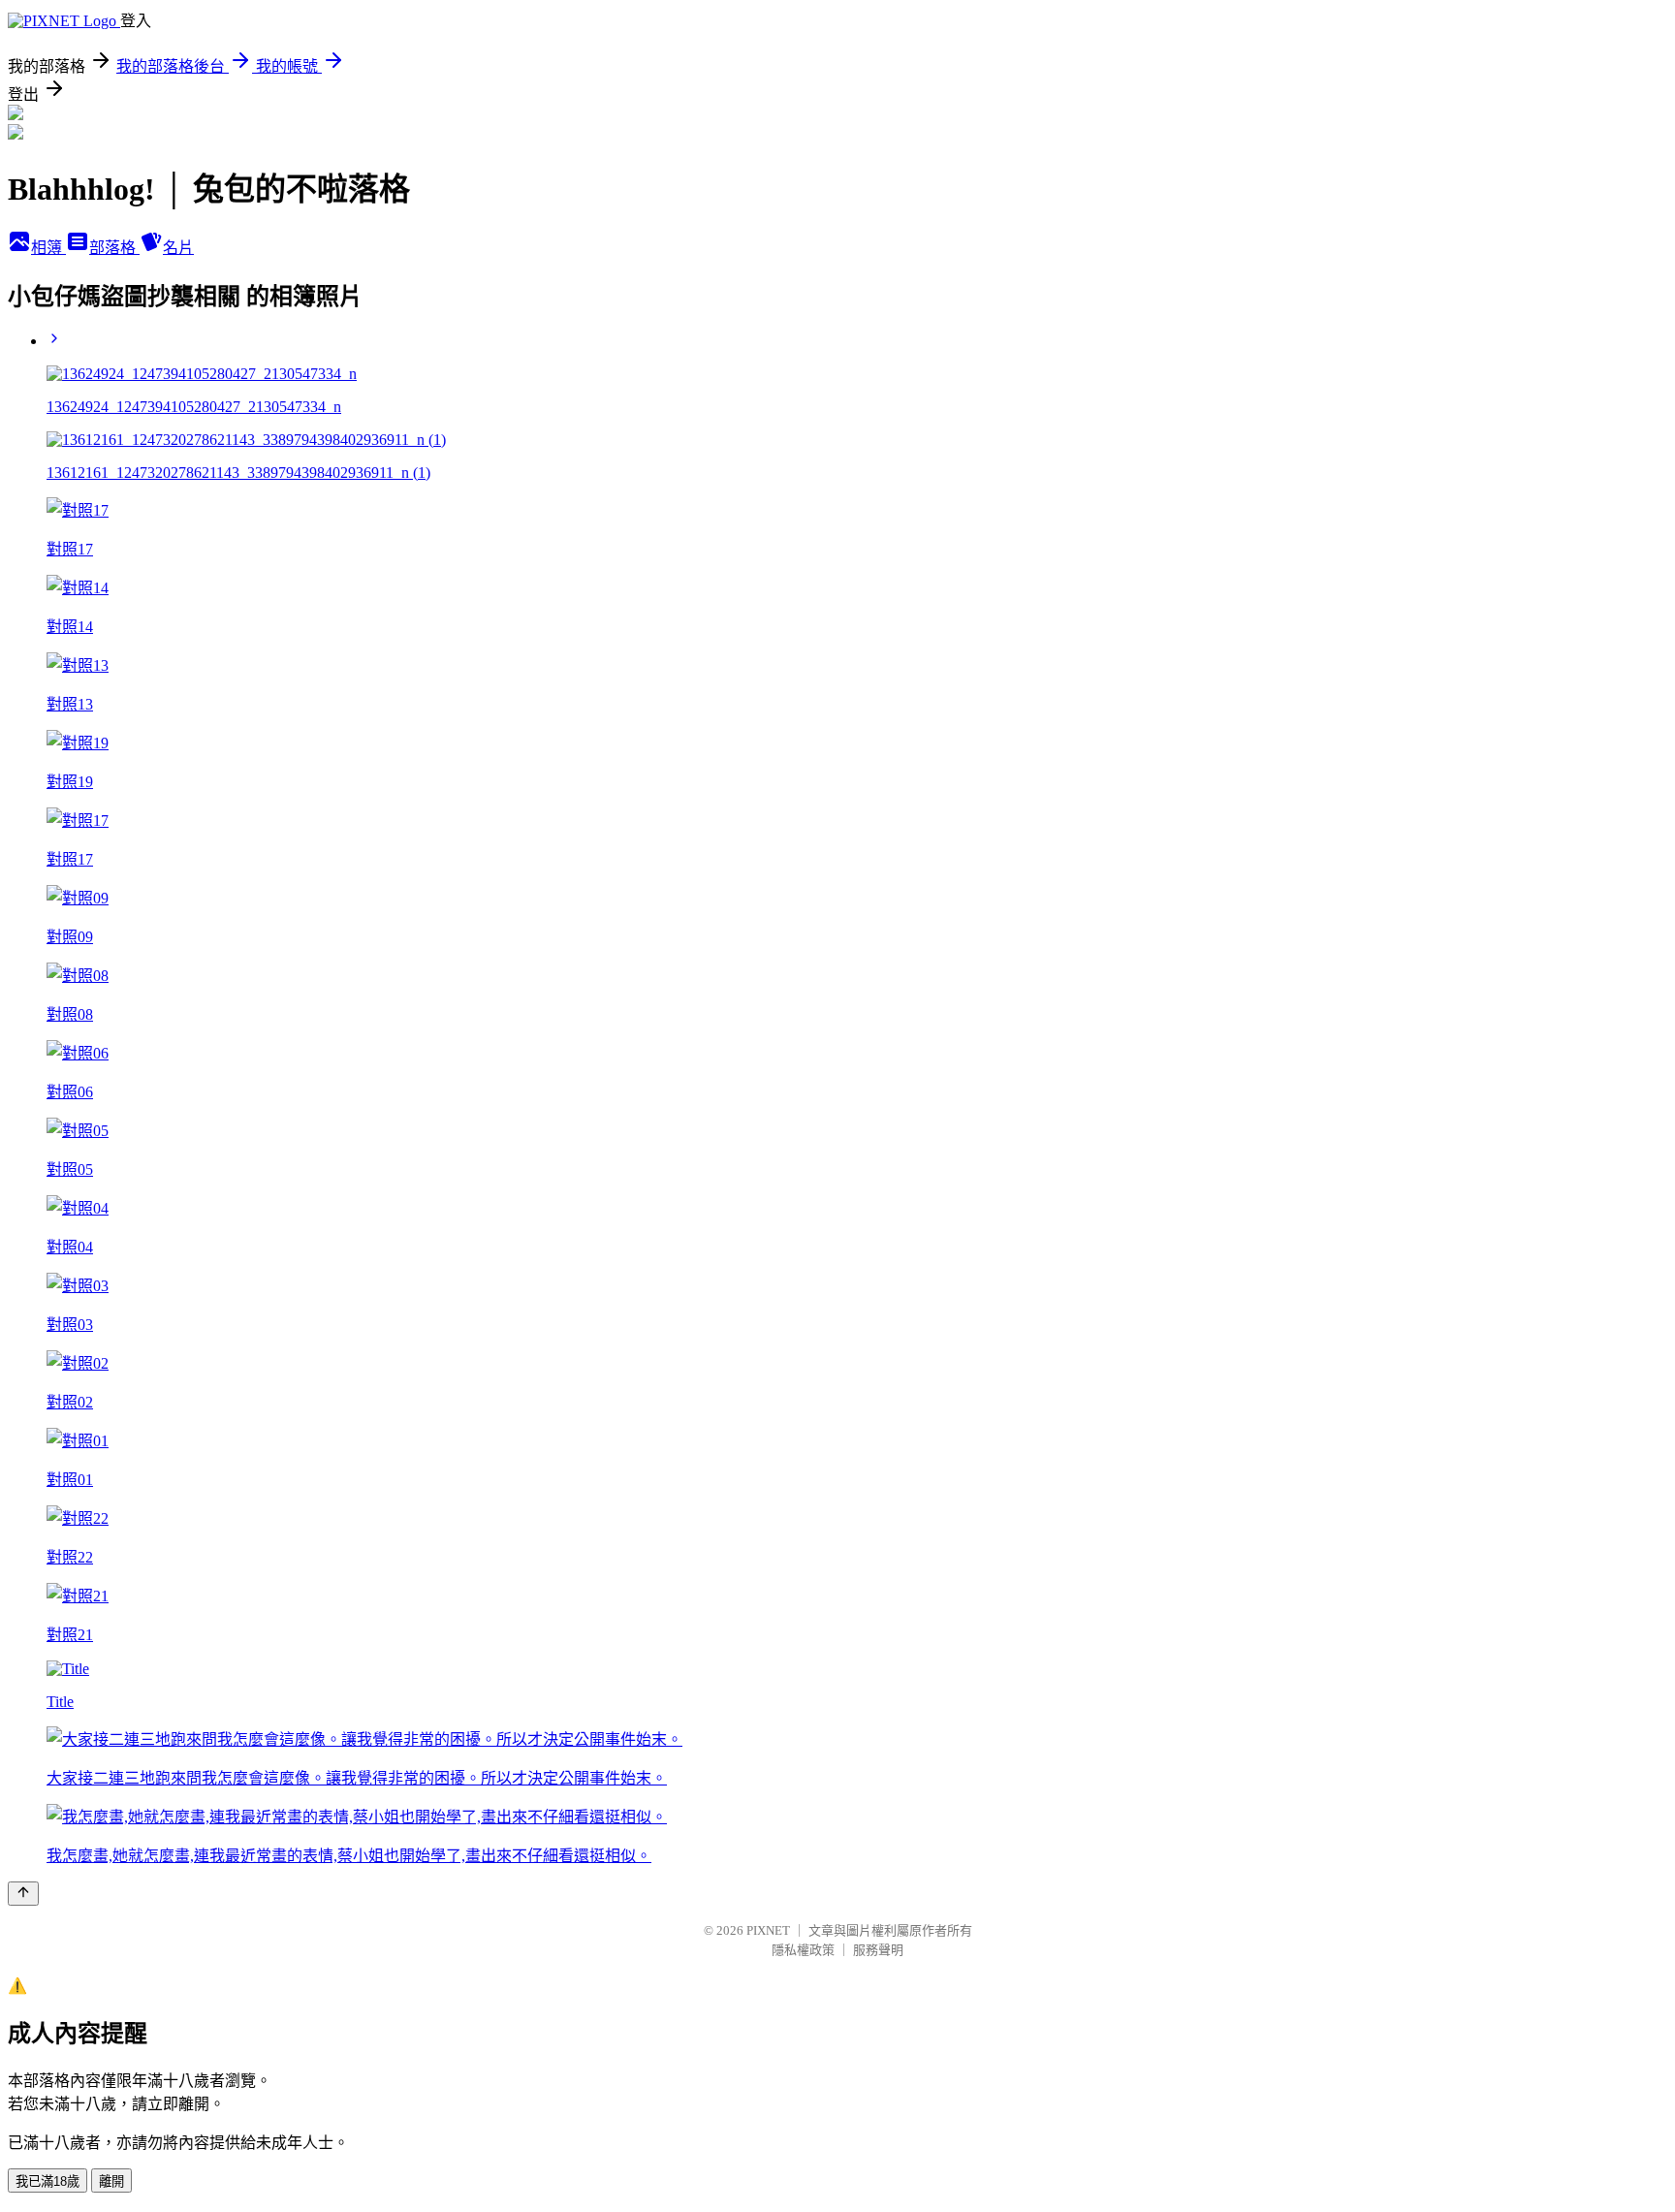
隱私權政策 (803, 1950)
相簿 (48, 248)
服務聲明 (878, 1950)
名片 (178, 248)
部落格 (114, 248)
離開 (111, 2181)
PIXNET (768, 1930)
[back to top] (23, 1894)
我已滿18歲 (47, 2181)
